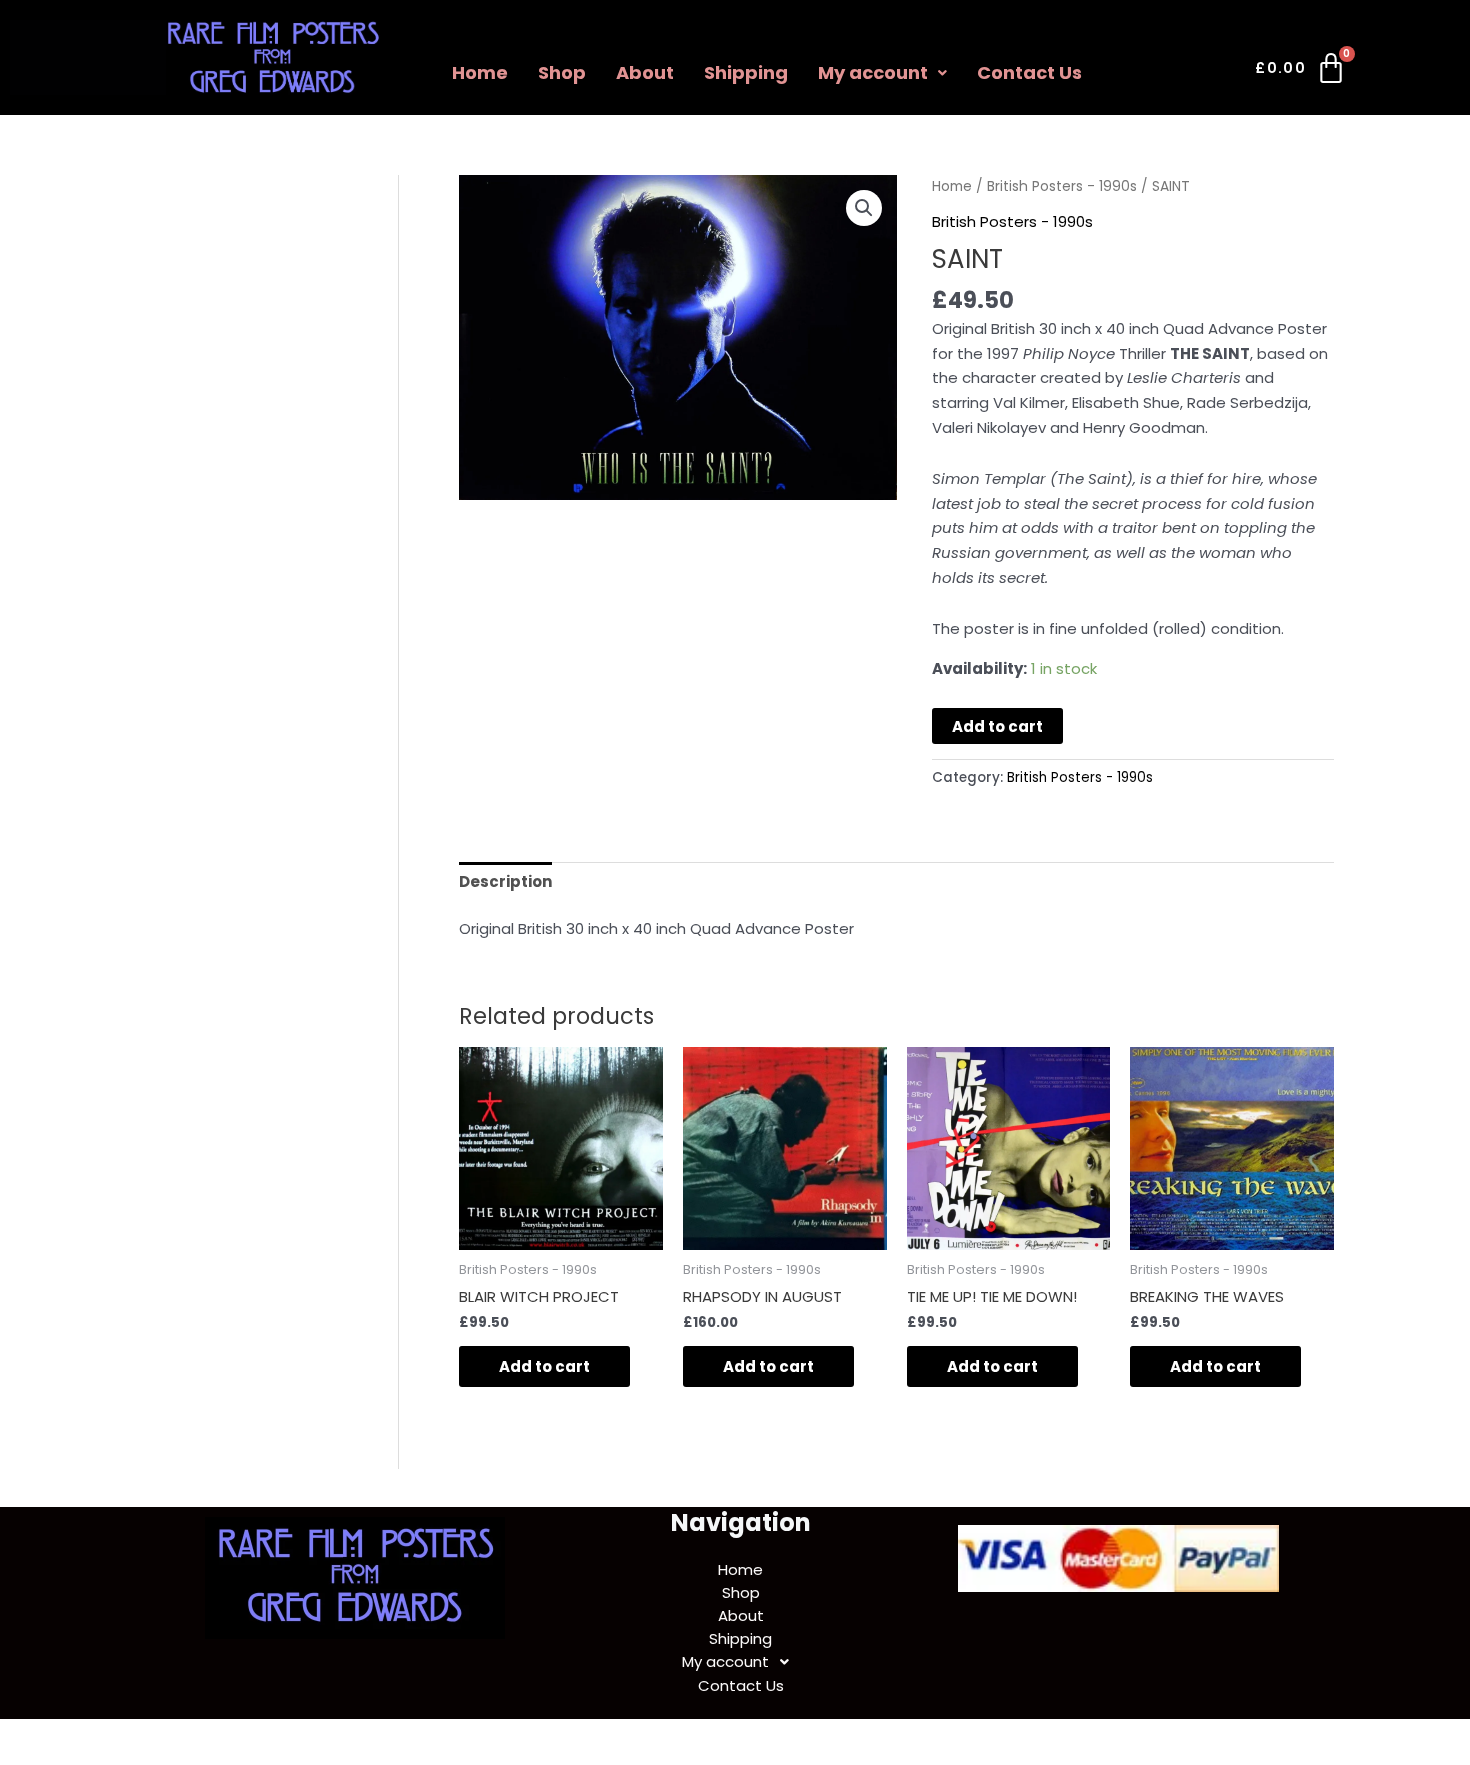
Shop (562, 72)
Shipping (746, 72)
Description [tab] (505, 881)
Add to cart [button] (544, 1366)
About (645, 72)
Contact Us (1029, 72)
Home (480, 72)
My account (873, 72)
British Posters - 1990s (1062, 186)
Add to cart (997, 726)
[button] (882, 73)
